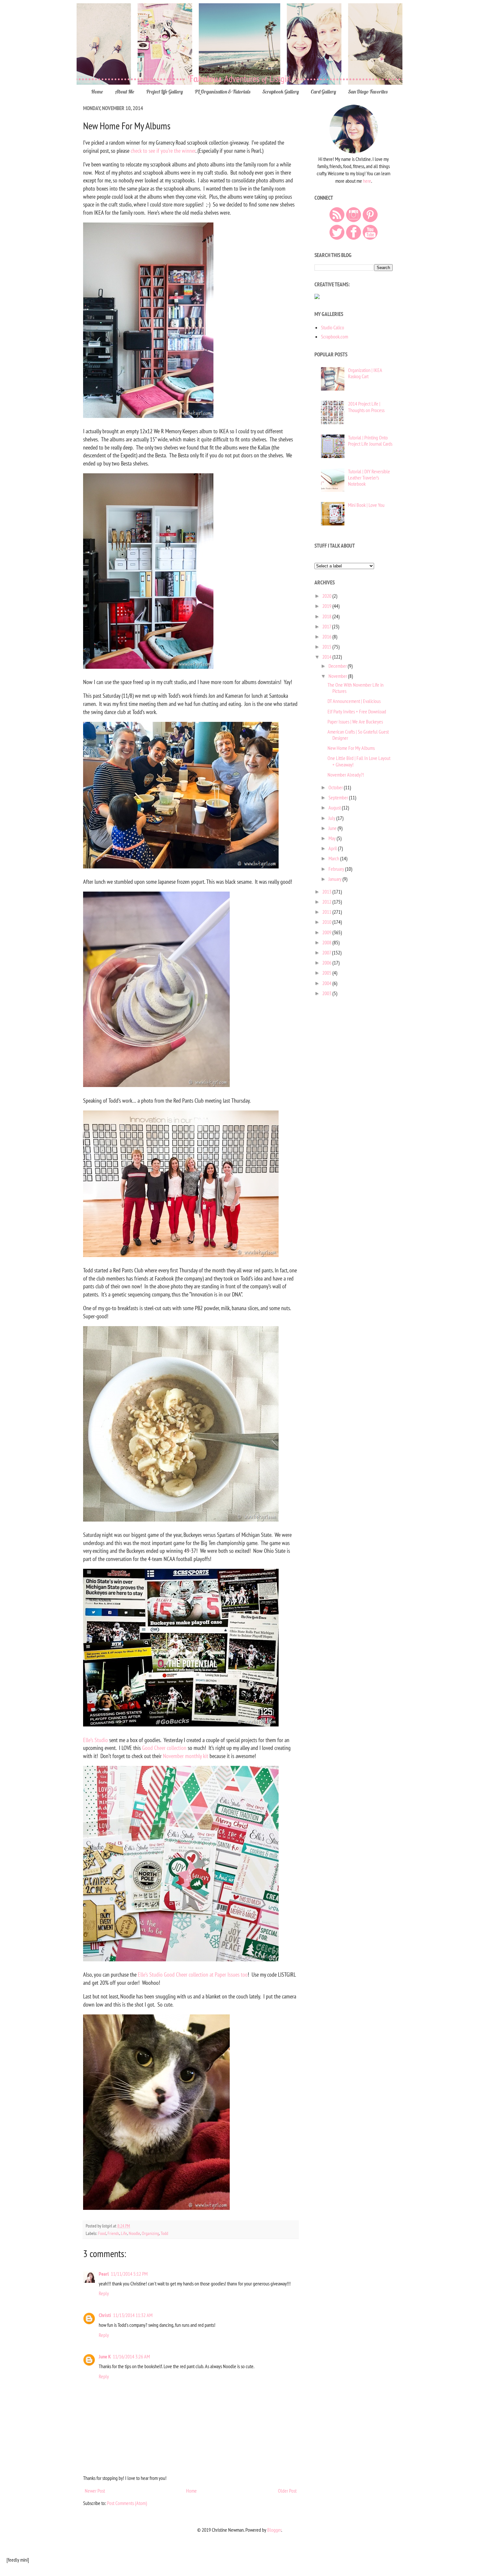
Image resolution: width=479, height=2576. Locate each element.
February (337, 869)
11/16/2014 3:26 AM (131, 2356)
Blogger (274, 2530)
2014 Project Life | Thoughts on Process (366, 407)
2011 (327, 912)
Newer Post (95, 2491)
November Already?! (346, 775)
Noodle (134, 2233)
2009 (327, 932)
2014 (327, 657)
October (336, 787)
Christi (105, 2315)
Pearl (104, 2274)
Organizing (150, 2233)
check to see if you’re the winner (163, 151)
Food (102, 2233)
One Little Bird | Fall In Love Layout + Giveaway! (359, 761)
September (339, 797)
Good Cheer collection (164, 1748)
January (335, 879)
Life (124, 2233)
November (338, 676)
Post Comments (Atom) (127, 2503)
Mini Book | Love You (366, 505)
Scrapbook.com (334, 336)
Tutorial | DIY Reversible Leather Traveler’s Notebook (369, 478)
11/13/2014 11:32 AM (133, 2315)
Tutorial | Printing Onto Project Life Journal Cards (370, 441)
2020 (327, 596)
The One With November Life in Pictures (356, 688)
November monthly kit (186, 1756)
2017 (327, 626)
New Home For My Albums (351, 748)
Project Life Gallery (165, 92)
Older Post (287, 2491)
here (367, 181)
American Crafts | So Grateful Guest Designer (358, 735)
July (332, 818)
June (333, 828)
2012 (327, 902)
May (333, 838)
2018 (327, 616)
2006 (327, 963)
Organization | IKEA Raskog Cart (365, 373)
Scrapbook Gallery (281, 92)
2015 (327, 647)
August (335, 808)
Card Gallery (323, 92)
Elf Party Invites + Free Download (357, 711)
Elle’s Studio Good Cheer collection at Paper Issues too (193, 1975)
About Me (125, 92)
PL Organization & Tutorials (223, 92)
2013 (327, 892)
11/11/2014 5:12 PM (129, 2274)
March (334, 858)
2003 (327, 993)
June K (105, 2356)
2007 (327, 952)
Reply (104, 2293)
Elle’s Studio (95, 1740)
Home (97, 92)
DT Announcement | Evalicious (354, 701)
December (338, 666)
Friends (113, 2233)
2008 (327, 942)
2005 (327, 973)
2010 (327, 922)
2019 (327, 606)
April (333, 848)
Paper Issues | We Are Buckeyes (355, 722)
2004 (327, 983)
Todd (164, 2233)
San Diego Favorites (368, 92)
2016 (327, 637)
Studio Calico (333, 327)
